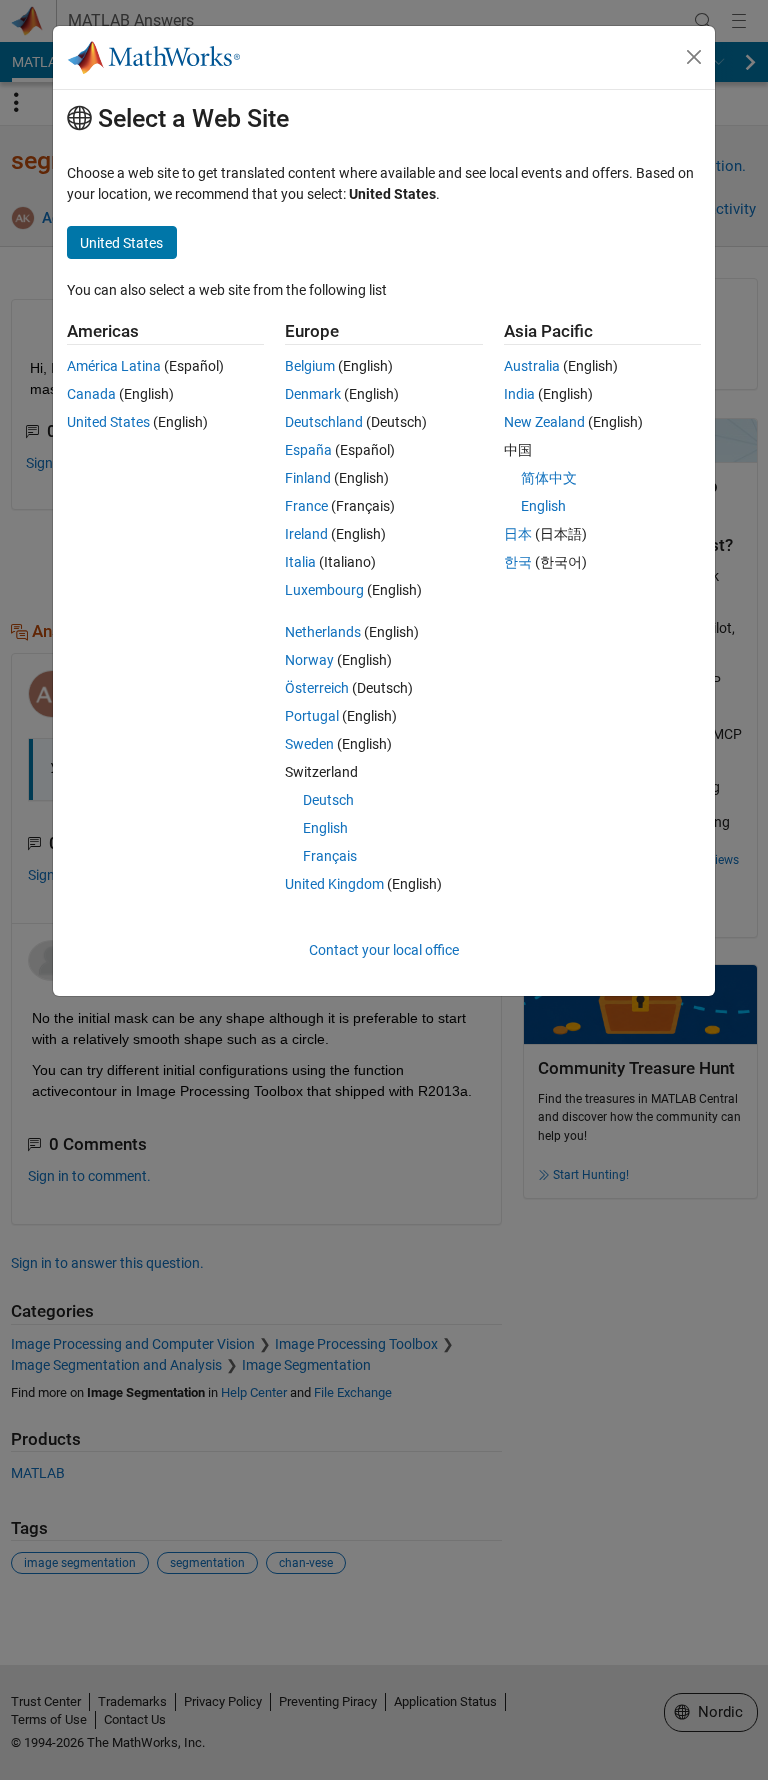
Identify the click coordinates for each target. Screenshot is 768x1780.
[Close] (694, 57)
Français (330, 856)
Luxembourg (324, 590)
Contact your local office (384, 950)
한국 (518, 562)
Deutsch (328, 800)
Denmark (313, 394)
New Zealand (544, 422)
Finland (308, 478)
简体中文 (549, 478)
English (325, 828)
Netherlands (323, 632)
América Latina (114, 366)
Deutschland (324, 422)
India (519, 394)
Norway (309, 660)
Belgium (310, 366)
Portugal (312, 716)
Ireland (306, 534)
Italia (300, 562)
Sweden (309, 744)
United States (108, 422)
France (306, 506)
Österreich (317, 688)
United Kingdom (334, 884)
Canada (91, 394)
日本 (518, 534)
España (308, 450)
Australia (532, 366)
